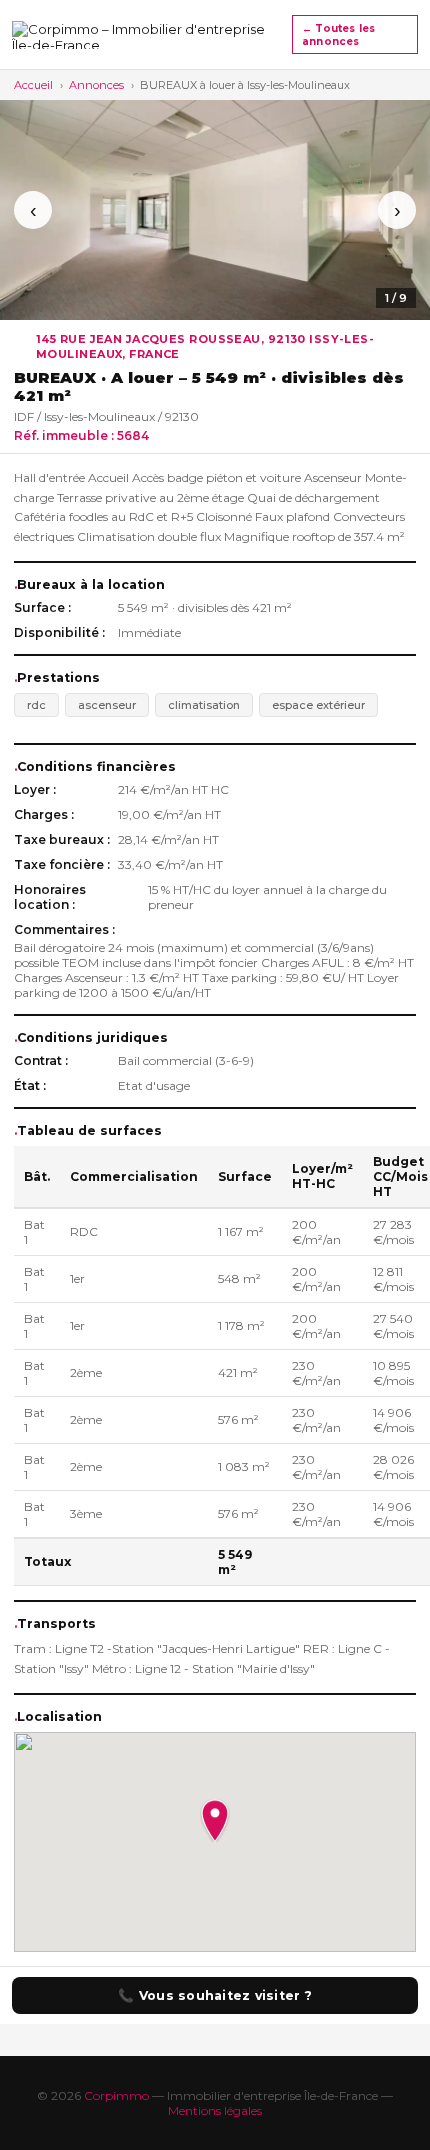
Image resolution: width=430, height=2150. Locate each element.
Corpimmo (116, 2095)
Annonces (96, 85)
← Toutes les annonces (338, 35)
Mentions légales (215, 2110)
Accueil (33, 85)
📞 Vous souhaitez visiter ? (215, 1995)
